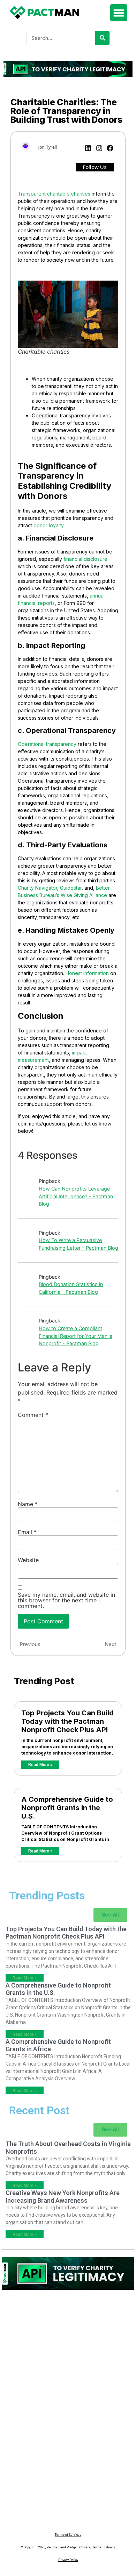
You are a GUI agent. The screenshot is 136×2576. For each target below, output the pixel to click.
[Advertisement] (68, 2340)
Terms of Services (68, 2535)
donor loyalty (48, 525)
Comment (33, 1415)
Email (27, 1532)
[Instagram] (99, 148)
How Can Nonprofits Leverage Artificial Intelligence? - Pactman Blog (76, 1196)
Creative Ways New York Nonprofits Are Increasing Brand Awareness (63, 2197)
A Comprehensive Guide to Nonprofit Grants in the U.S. (67, 1808)
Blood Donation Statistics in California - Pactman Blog (71, 1288)
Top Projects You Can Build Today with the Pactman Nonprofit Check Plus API (67, 1721)
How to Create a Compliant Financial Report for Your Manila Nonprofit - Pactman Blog (75, 1336)
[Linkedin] (88, 148)
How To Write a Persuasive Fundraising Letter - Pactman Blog (78, 1244)
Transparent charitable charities (54, 194)
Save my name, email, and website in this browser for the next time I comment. (66, 1600)
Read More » (40, 1765)
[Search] (102, 38)
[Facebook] (110, 148)
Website (28, 1560)
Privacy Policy (68, 2560)
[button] (119, 13)
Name (28, 1504)
